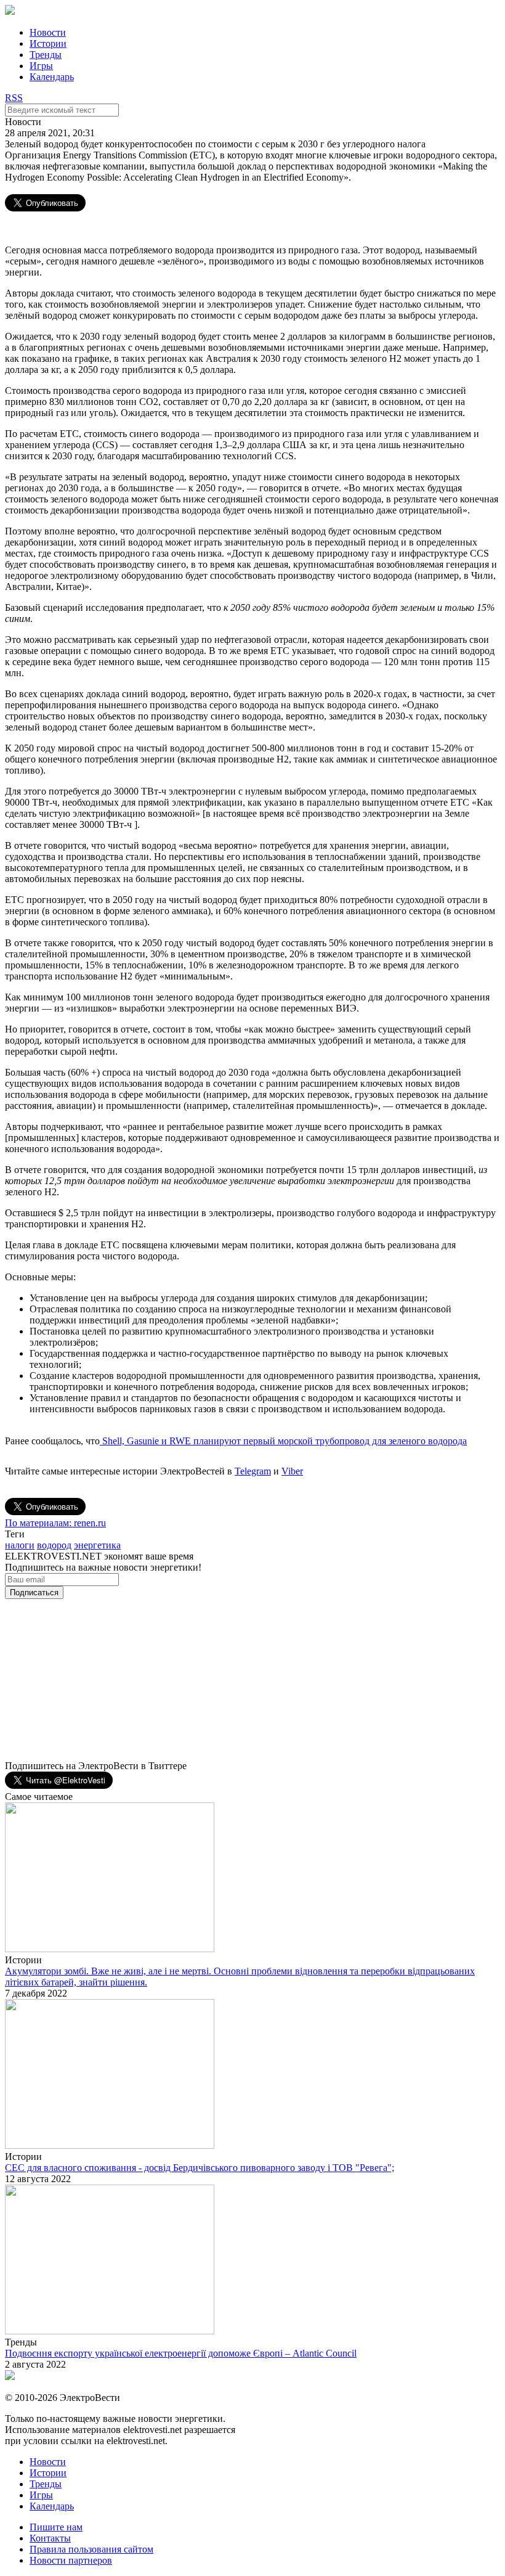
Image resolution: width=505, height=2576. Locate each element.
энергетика (97, 1545)
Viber (292, 1471)
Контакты (50, 2538)
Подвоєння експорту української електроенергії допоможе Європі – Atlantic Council (181, 2353)
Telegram (253, 1471)
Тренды (46, 55)
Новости (48, 32)
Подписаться (34, 1593)
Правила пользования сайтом (91, 2549)
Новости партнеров (71, 2560)
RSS (14, 98)
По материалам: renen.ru (55, 1523)
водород (54, 1545)
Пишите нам (56, 2527)
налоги (20, 1545)
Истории (48, 43)
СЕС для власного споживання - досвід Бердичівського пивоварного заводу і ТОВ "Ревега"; (200, 2168)
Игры (41, 66)
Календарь (52, 77)
